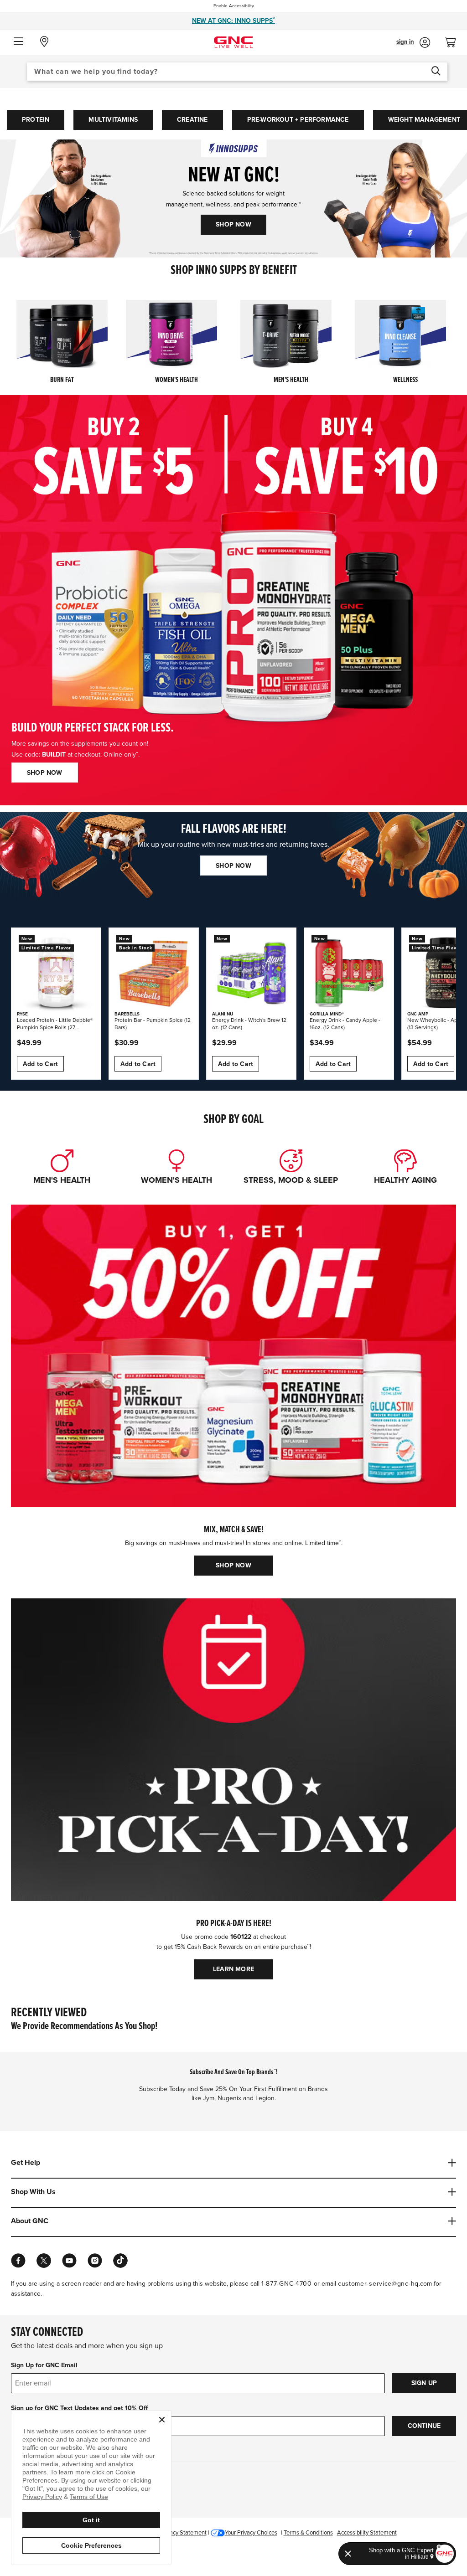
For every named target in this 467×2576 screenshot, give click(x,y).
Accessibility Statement (367, 2533)
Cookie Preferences (91, 2545)
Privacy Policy (42, 2497)
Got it (91, 2520)
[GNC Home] (233, 42)
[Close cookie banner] (162, 2420)
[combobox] (237, 72)
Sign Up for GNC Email (44, 2365)
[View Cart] (454, 40)
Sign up (424, 2383)
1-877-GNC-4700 (287, 2284)
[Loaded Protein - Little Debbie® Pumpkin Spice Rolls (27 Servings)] (56, 973)
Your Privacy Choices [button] (251, 2533)
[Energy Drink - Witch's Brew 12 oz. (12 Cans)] (251, 973)
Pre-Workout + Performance (298, 120)
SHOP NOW (233, 224)
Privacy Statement (183, 2533)
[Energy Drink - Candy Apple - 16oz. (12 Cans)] (349, 973)
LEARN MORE (233, 1969)
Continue (424, 2426)
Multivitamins (113, 120)
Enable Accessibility (234, 6)
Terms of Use (89, 2497)
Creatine (192, 120)
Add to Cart (40, 1064)
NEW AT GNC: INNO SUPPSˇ (233, 21)
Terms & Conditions (308, 2533)
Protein (36, 120)
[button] (18, 42)
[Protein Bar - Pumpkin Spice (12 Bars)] (154, 973)
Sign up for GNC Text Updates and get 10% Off (79, 2408)
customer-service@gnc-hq (378, 2284)
